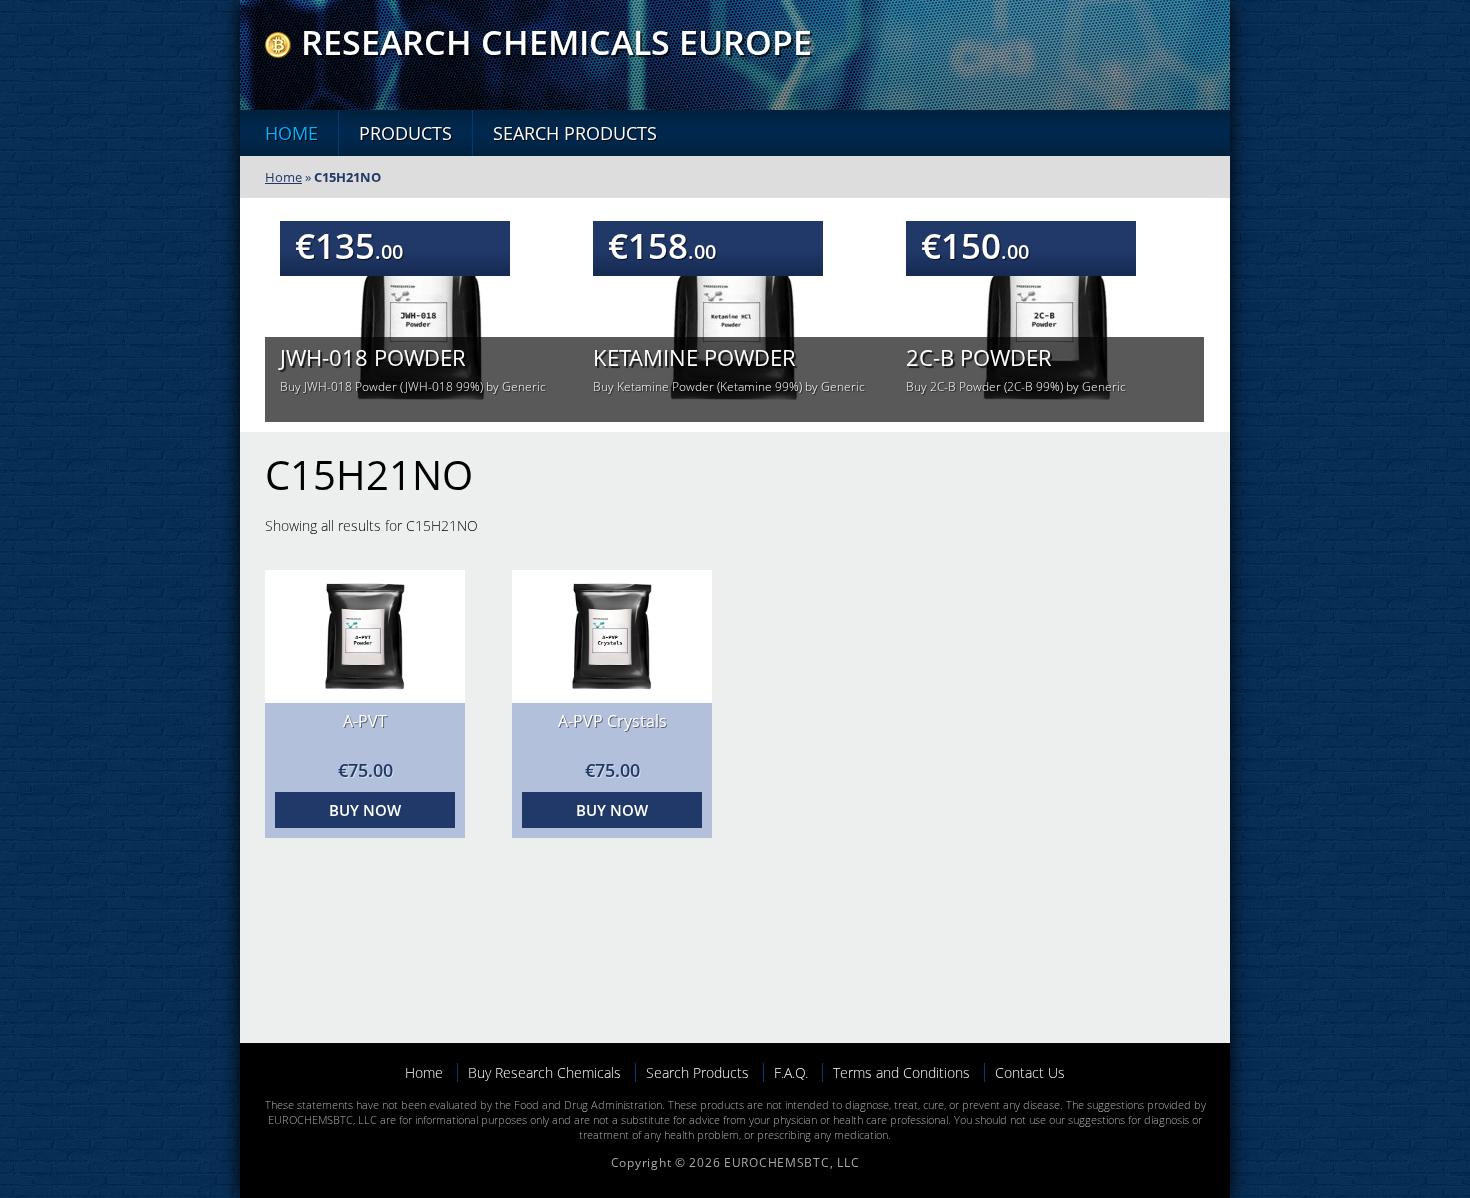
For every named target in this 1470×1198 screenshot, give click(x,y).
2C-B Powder (979, 357)
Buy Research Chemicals (544, 1072)
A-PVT (365, 721)
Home (291, 133)
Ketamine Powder (694, 357)
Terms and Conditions (901, 1072)
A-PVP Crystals (612, 721)
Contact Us (1030, 1072)
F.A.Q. (791, 1072)
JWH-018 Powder (373, 357)
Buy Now (365, 810)
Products (405, 133)
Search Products (575, 133)
